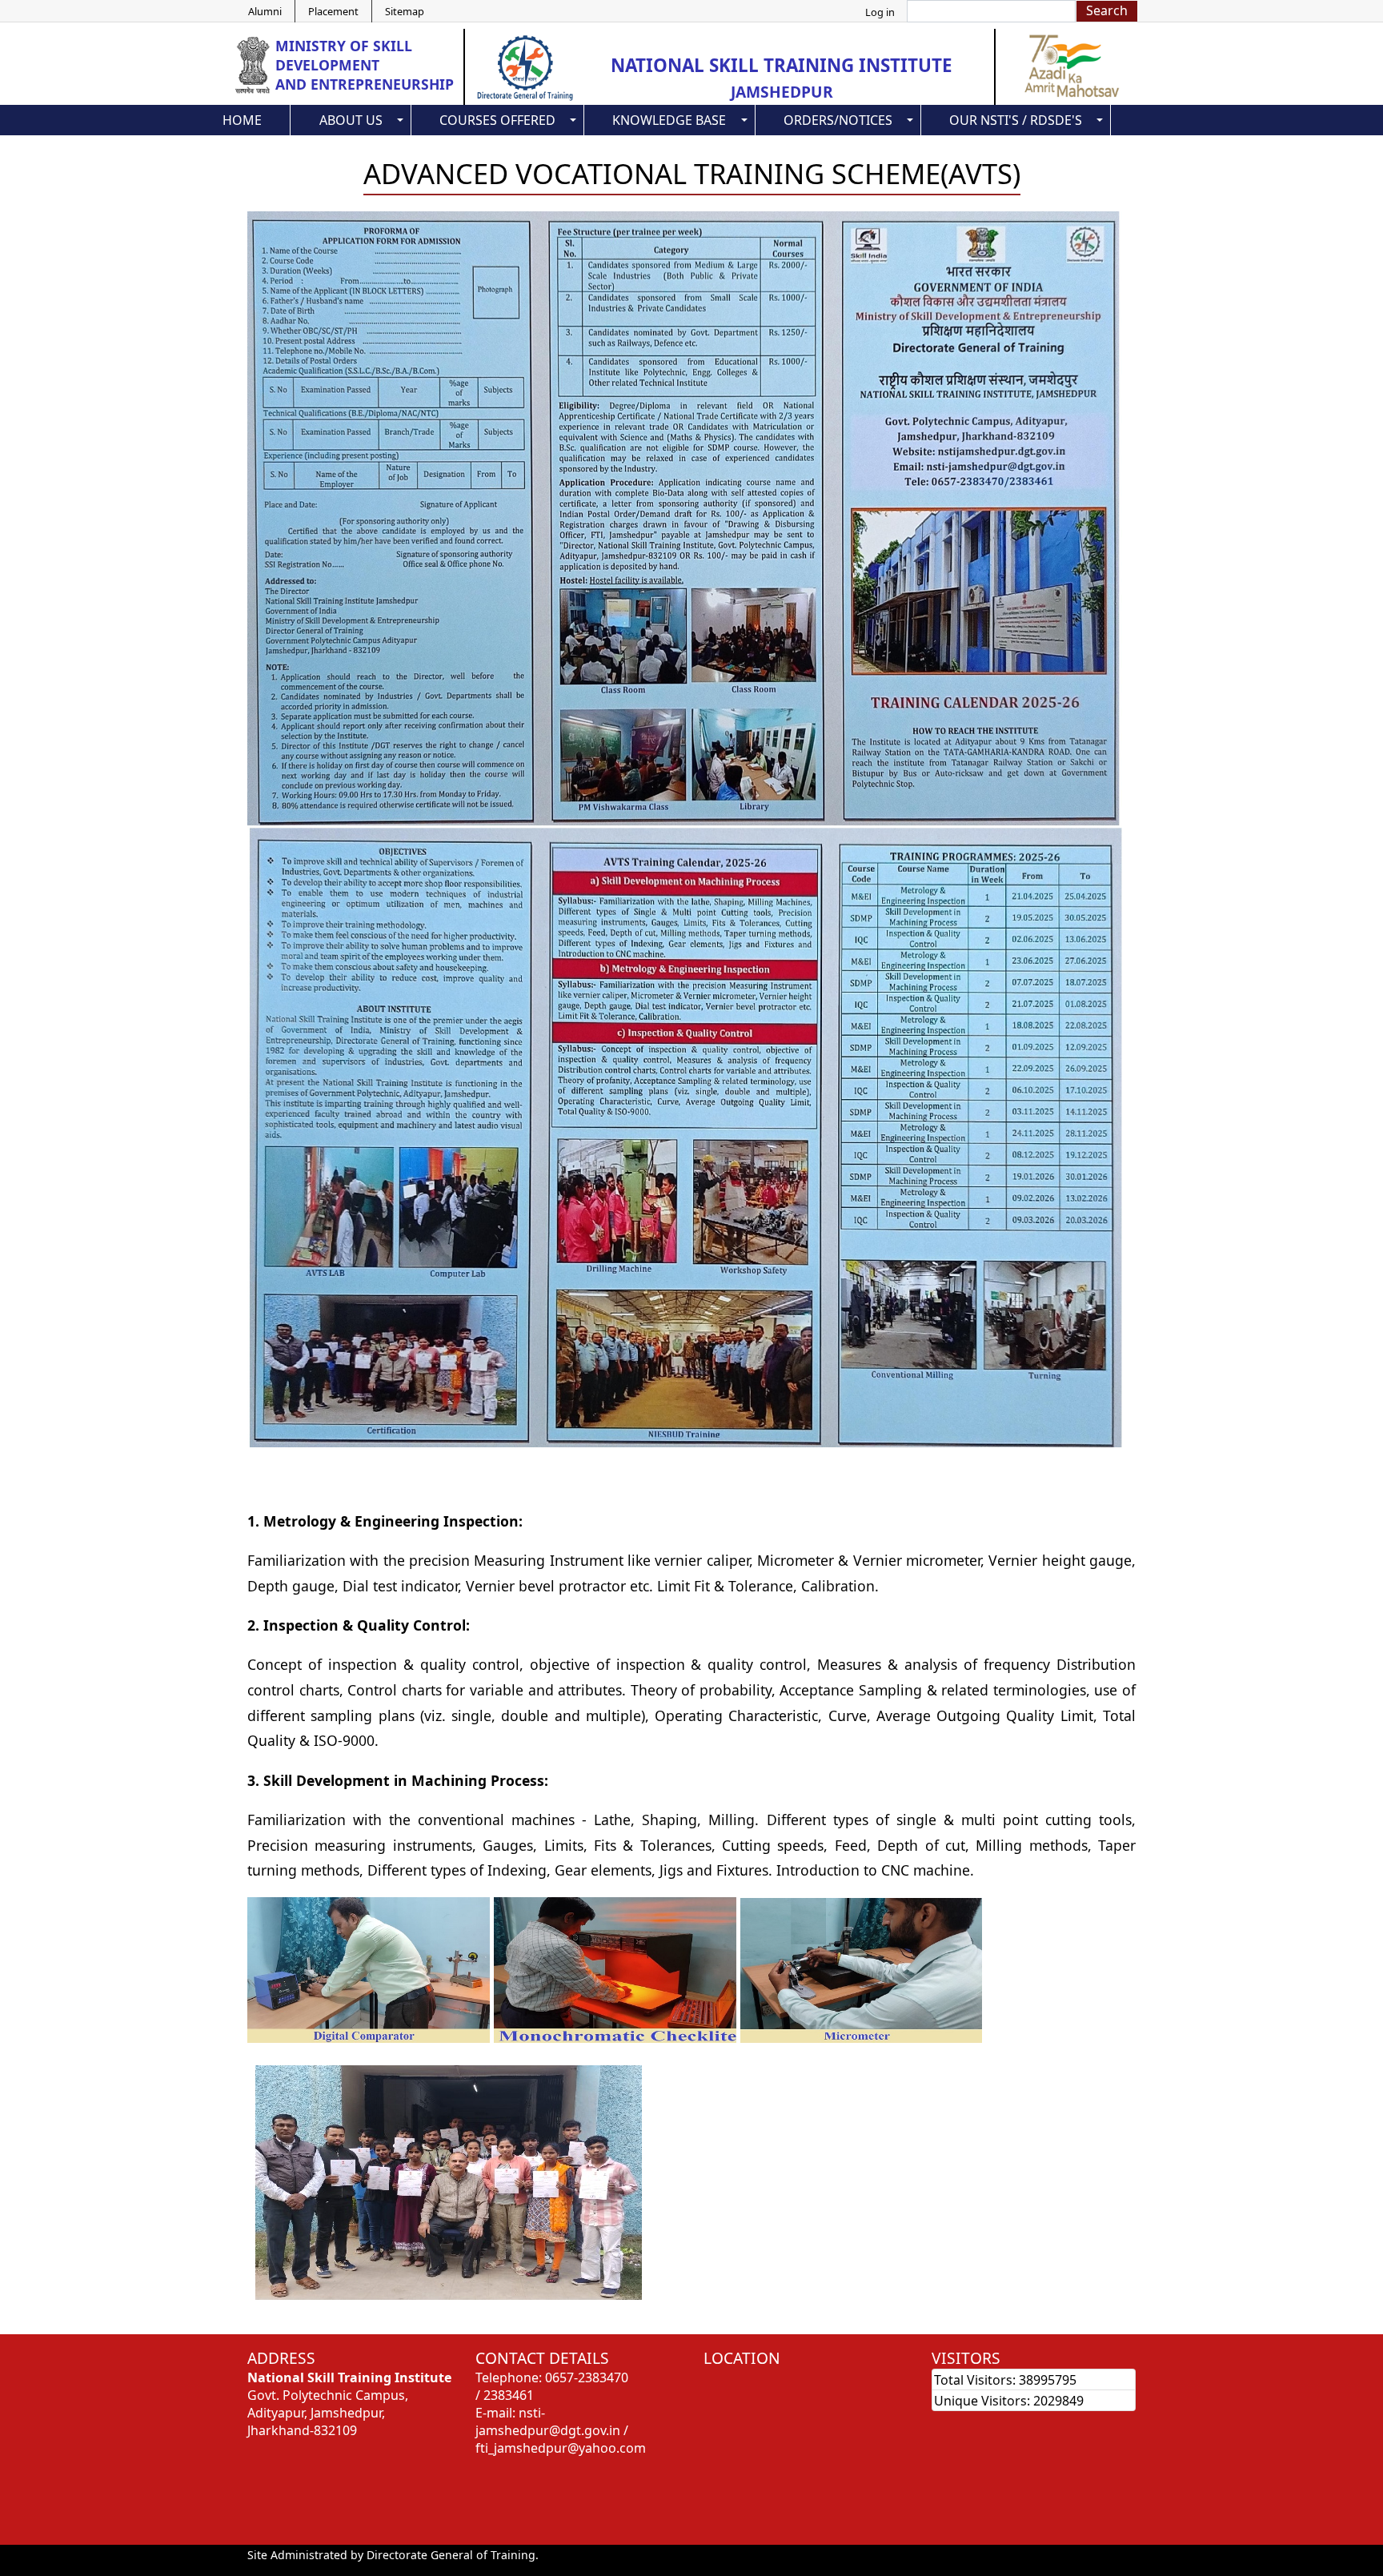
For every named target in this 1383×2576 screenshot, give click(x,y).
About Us (351, 120)
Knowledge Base (669, 120)
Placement (333, 11)
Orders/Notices (838, 120)
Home (242, 120)
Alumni (265, 11)
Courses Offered (497, 120)
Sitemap (405, 11)
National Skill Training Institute (782, 65)
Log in (880, 12)
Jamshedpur (782, 92)
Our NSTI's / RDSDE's (1016, 120)
